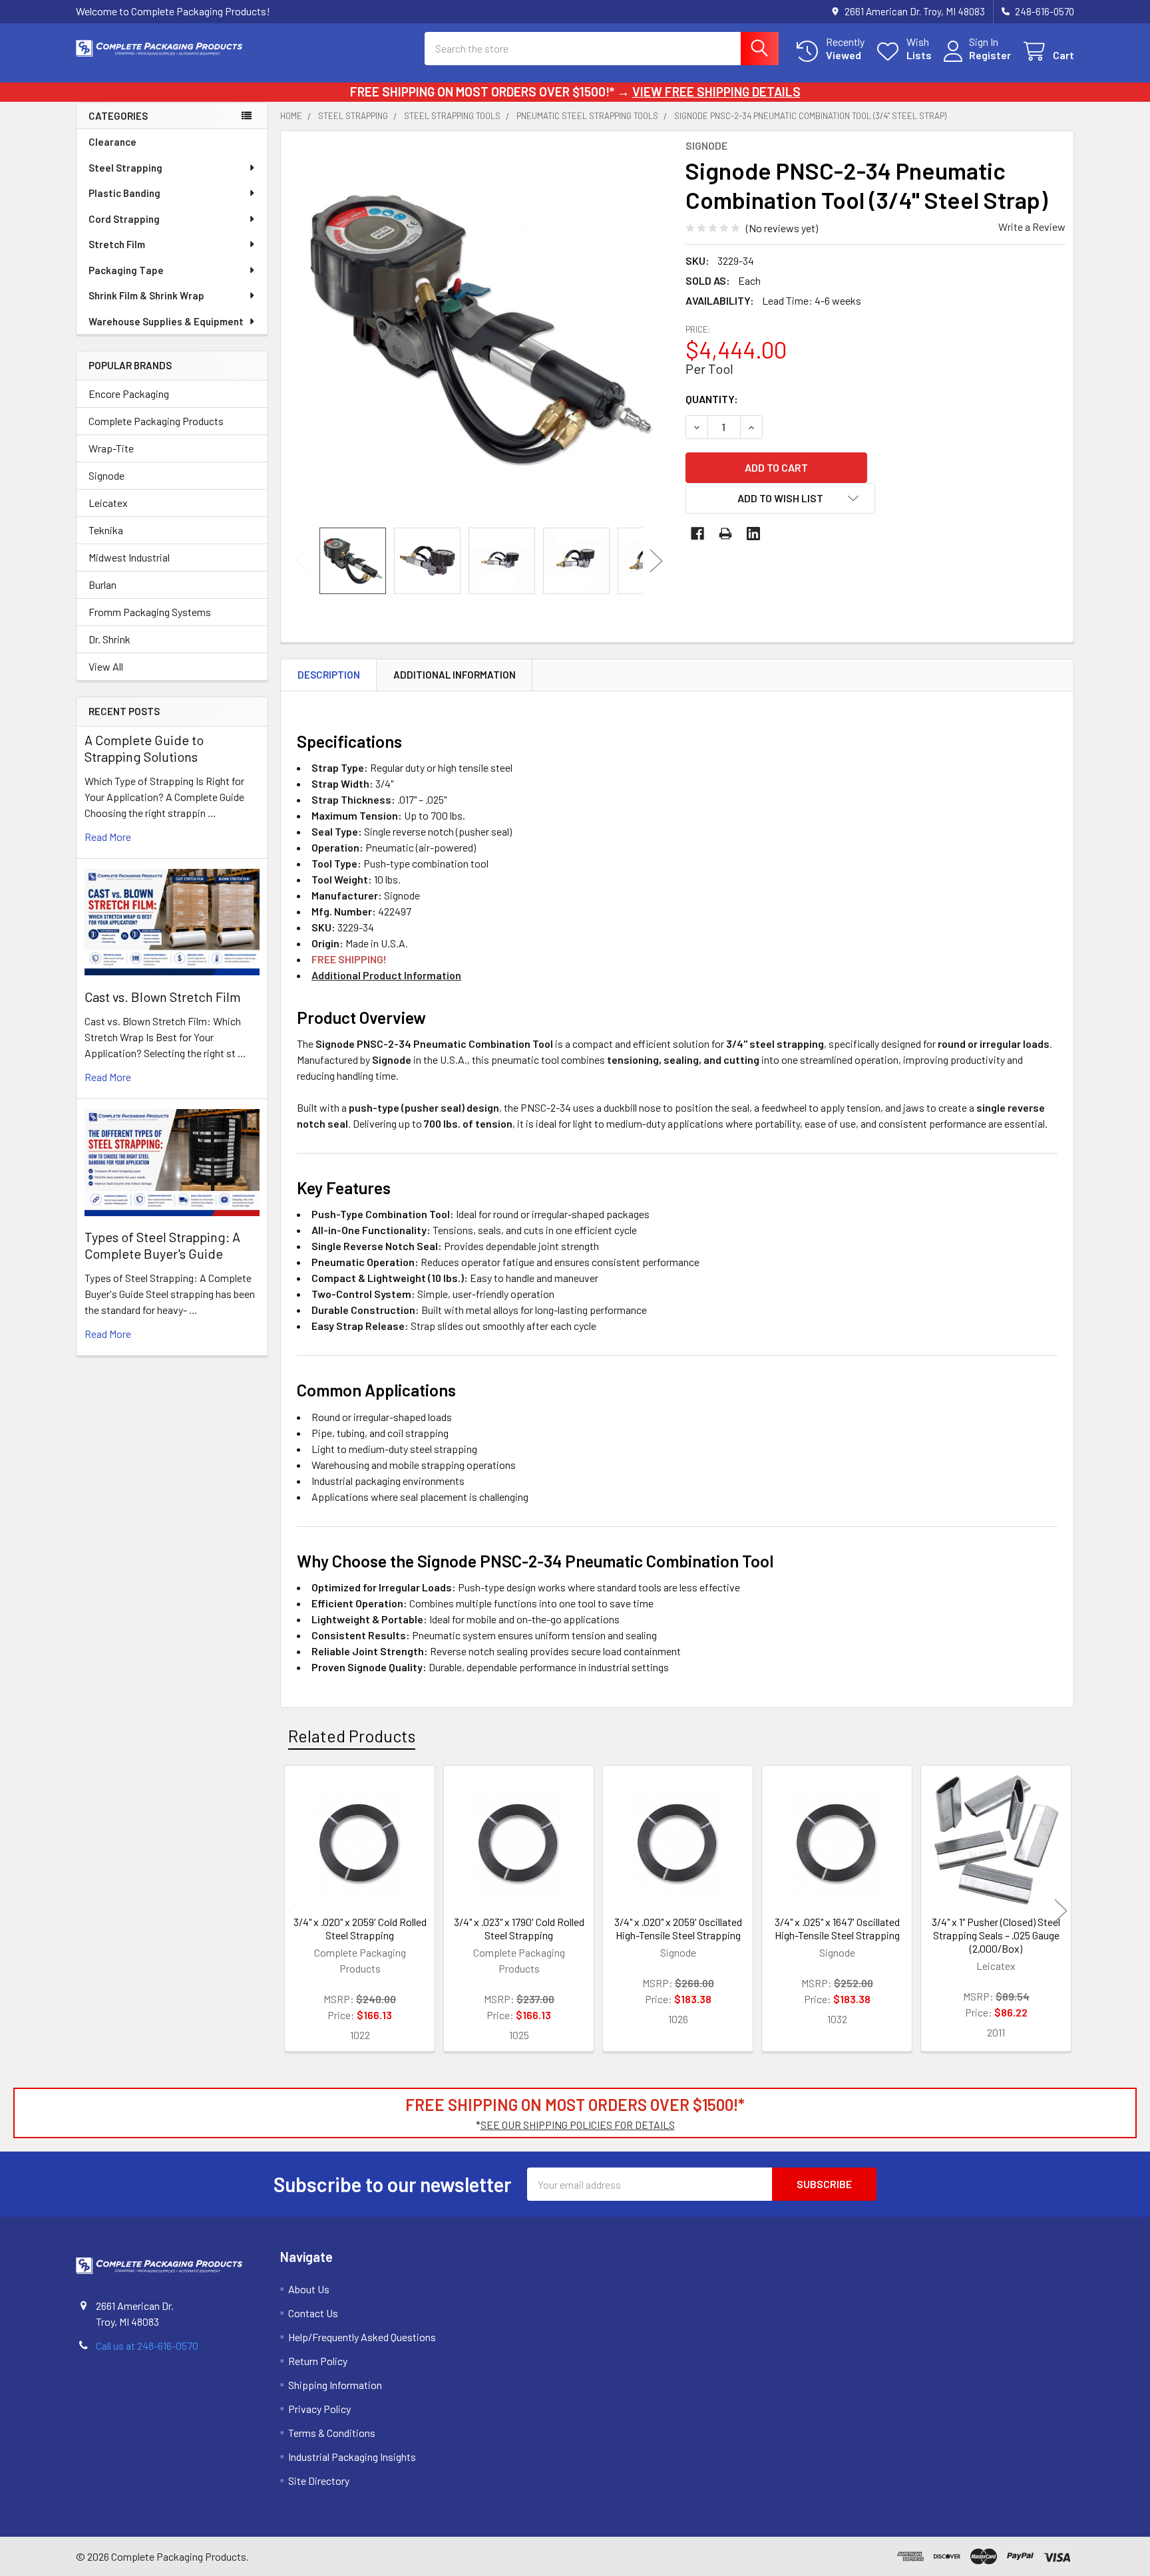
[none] (479, 329)
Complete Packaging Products (156, 421)
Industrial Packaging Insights (352, 2457)
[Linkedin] (753, 534)
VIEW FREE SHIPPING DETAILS (716, 91)
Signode (106, 475)
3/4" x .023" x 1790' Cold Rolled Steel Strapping (519, 1928)
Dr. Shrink (109, 639)
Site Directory (319, 2481)
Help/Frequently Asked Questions (362, 2337)
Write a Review (1032, 227)
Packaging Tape (126, 270)
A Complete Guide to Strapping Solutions (144, 748)
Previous (302, 561)
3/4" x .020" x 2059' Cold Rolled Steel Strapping (360, 1928)
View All (106, 666)
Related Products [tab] (352, 1736)
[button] (781, 498)
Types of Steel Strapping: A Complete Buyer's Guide (162, 1245)
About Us (309, 2289)
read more (108, 837)
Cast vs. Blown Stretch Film (163, 997)
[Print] (725, 534)
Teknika (106, 530)
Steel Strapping (125, 168)
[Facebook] (697, 534)
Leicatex (108, 503)
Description (329, 675)
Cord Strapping (124, 219)
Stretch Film (117, 244)
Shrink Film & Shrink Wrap (146, 295)
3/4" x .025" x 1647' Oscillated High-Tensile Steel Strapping (837, 1928)
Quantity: (712, 399)
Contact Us (313, 2313)
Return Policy (318, 2361)
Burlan (102, 584)
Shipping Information (335, 2385)
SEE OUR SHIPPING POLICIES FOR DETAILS (578, 2125)
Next (656, 561)
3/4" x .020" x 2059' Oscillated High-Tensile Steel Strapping (678, 1928)
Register (990, 55)
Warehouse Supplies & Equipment (166, 321)
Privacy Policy (319, 2409)
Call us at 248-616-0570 (147, 2345)
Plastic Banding (124, 193)
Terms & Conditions (332, 2433)
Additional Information (455, 675)
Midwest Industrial (129, 557)
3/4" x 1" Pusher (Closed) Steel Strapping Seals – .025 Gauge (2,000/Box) (996, 1935)
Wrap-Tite (111, 448)
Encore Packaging (129, 394)
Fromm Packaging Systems (150, 612)
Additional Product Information (386, 975)
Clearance (112, 142)
